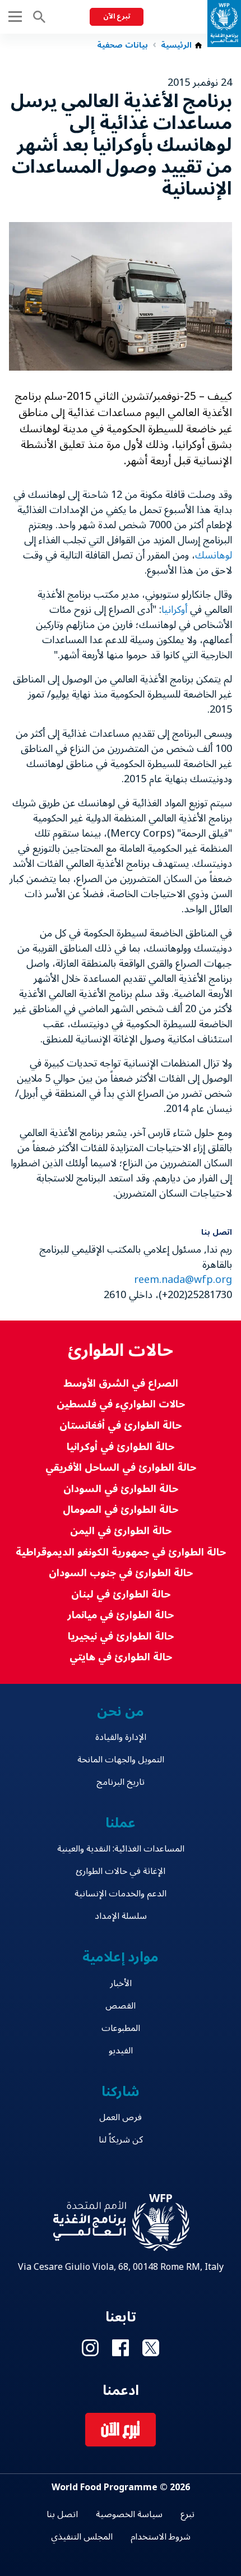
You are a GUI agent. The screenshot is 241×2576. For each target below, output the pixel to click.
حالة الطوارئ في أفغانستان (121, 1426)
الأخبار (121, 1983)
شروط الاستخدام (161, 2537)
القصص (121, 2006)
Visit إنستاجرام (90, 2348)
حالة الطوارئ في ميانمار (121, 1615)
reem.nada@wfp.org (183, 1280)
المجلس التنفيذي (82, 2537)
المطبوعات (121, 2028)
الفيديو (121, 2051)
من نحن (121, 1712)
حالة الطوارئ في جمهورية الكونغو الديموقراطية (121, 1552)
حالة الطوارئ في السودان (121, 1489)
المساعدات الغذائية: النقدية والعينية (121, 1849)
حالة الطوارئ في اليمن (121, 1531)
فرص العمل (121, 2117)
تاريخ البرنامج (121, 1782)
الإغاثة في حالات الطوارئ (121, 1871)
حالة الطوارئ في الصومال (121, 1510)
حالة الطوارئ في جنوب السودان (121, 1573)
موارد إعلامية (121, 1957)
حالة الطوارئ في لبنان (121, 1594)
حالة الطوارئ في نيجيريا (121, 1636)
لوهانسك (214, 555)
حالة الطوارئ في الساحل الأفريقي (121, 1468)
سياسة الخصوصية (129, 2514)
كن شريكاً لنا (121, 2140)
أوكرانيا (174, 610)
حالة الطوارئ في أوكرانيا (121, 1447)
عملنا (121, 1823)
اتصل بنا (62, 2514)
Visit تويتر (151, 2348)
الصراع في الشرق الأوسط (121, 1384)
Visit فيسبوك (121, 2348)
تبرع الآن (117, 17)
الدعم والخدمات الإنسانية (121, 1894)
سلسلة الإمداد (121, 1916)
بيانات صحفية (122, 45)
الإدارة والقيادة (121, 1737)
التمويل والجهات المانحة (121, 1760)
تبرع (187, 2514)
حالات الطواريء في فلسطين (121, 1404)
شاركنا (121, 2092)
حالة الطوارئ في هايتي (121, 1657)
